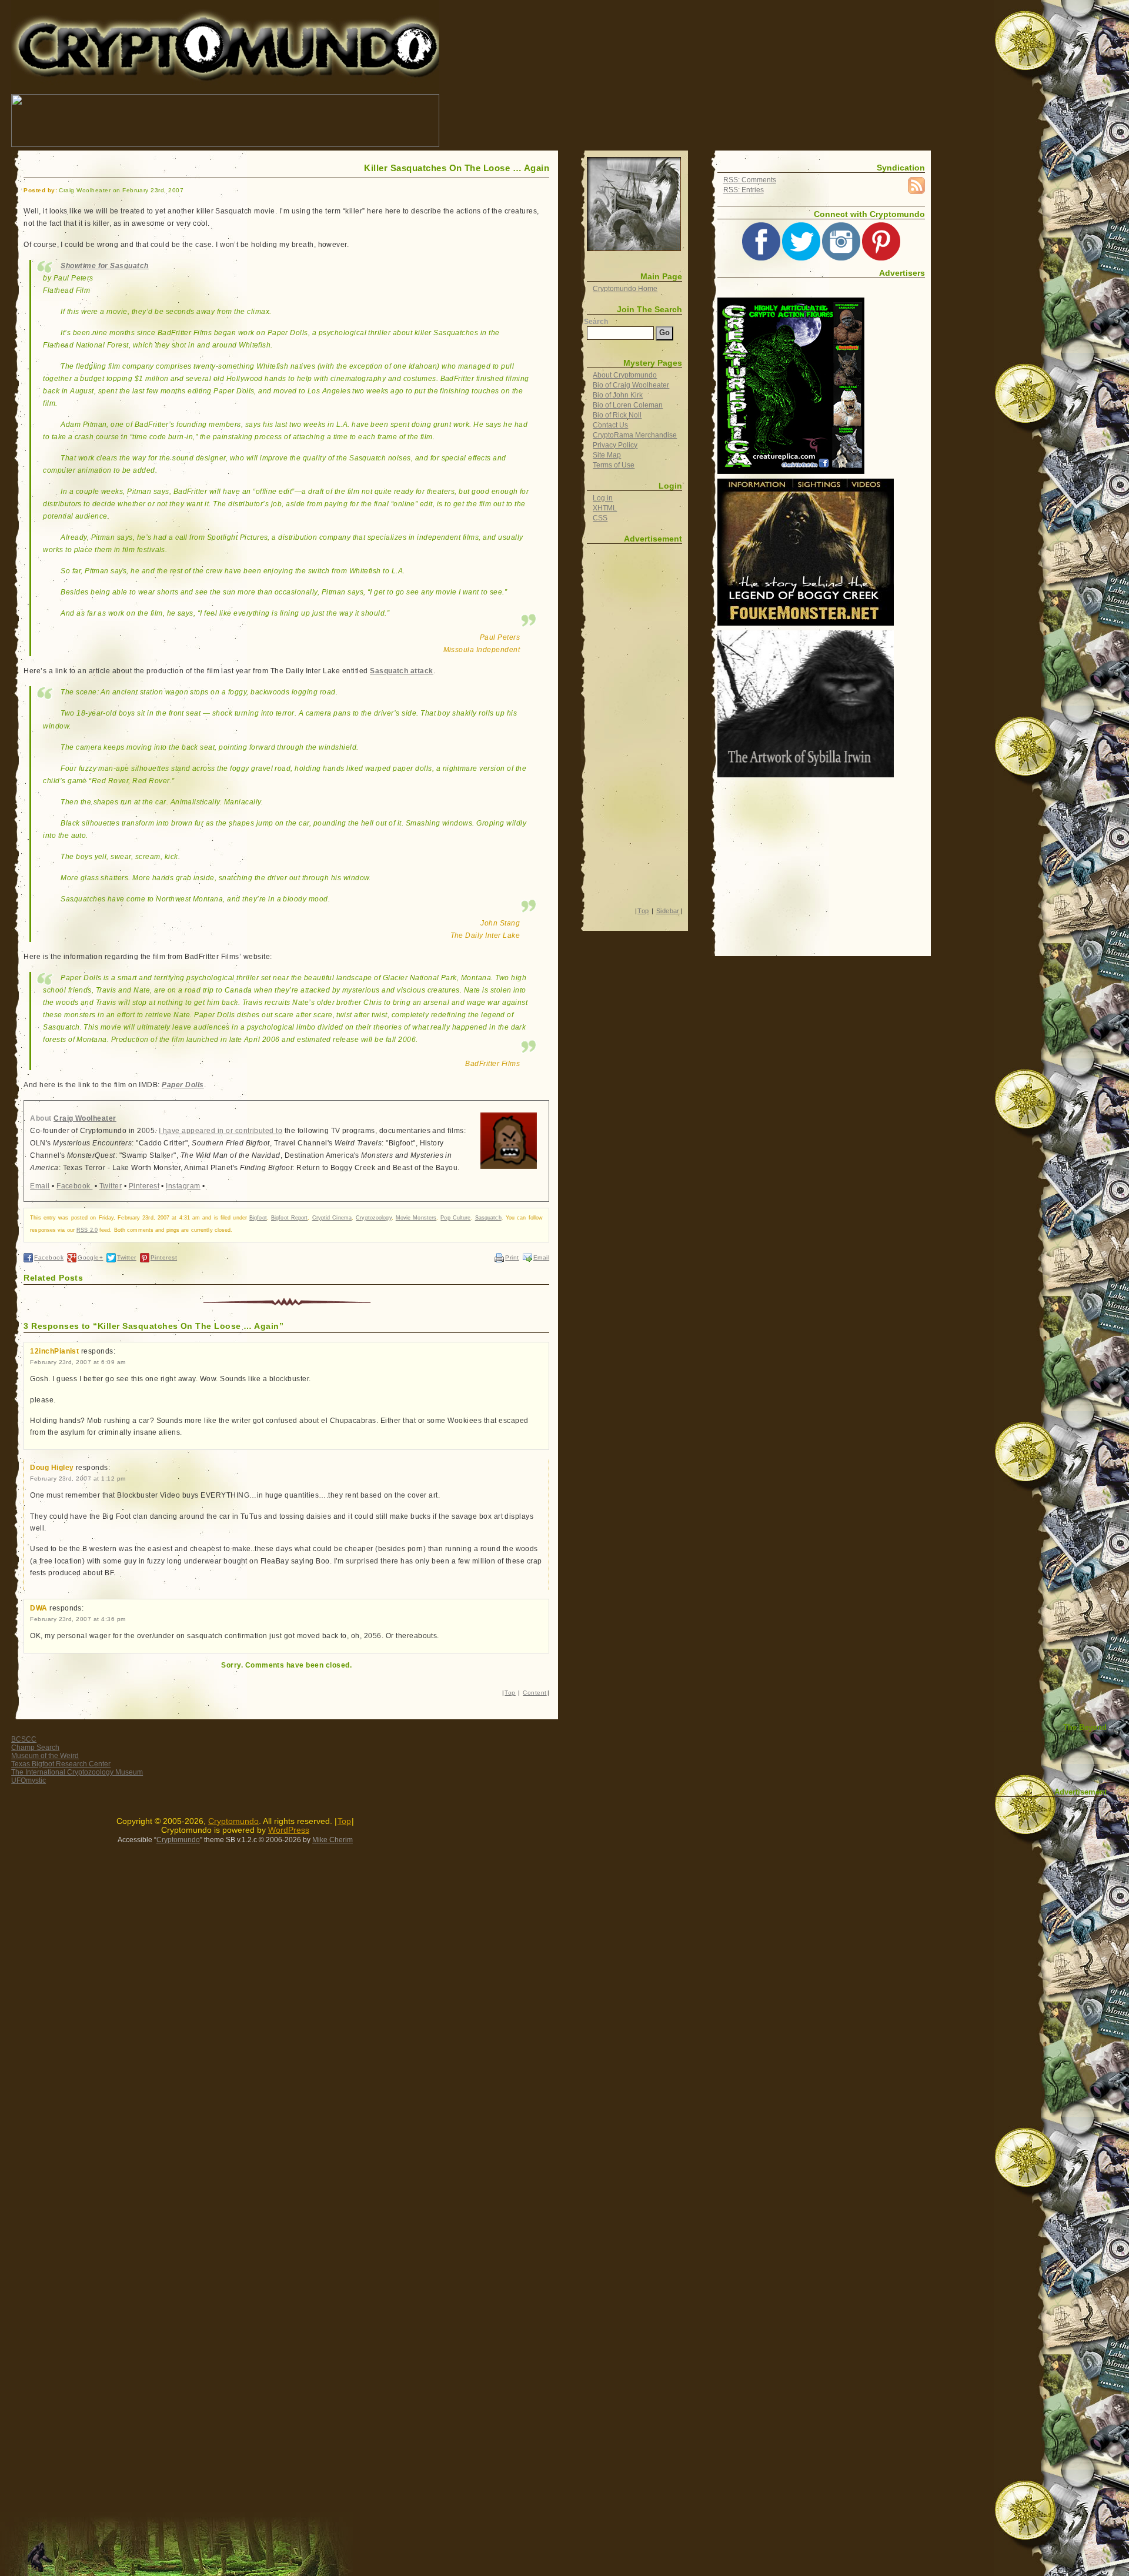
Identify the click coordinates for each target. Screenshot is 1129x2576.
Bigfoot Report (289, 1218)
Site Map (607, 455)
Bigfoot (258, 1218)
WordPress (289, 1830)
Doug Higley (52, 1468)
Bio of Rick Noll (617, 415)
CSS (600, 518)
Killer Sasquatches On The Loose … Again (457, 168)
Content (535, 1693)
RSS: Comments (750, 180)
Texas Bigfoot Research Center (61, 1764)
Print (512, 1257)
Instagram (183, 1186)
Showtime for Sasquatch (105, 266)
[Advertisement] (655, 121)
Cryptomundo (116, 17)
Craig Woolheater (85, 1118)
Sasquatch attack (402, 671)
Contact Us (610, 425)
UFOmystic (29, 1780)
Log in (603, 498)
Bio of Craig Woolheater (631, 385)
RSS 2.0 (87, 1230)
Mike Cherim (333, 1840)
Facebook (74, 1186)
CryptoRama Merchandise (635, 435)
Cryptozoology (373, 1218)
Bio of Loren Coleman (628, 405)
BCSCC (24, 1739)
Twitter (111, 1186)
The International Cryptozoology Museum (77, 1772)
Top (510, 1693)
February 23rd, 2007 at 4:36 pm (78, 1619)
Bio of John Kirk (618, 395)
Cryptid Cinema (332, 1218)
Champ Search (35, 1748)
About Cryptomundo (625, 375)
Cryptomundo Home (625, 289)
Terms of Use (614, 465)
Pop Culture (455, 1218)
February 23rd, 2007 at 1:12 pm (78, 1479)
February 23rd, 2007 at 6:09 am (78, 1362)
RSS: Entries (744, 190)
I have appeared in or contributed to (221, 1131)
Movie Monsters (416, 1218)
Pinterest (144, 1186)
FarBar (1093, 1804)
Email (40, 1186)
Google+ (90, 1257)
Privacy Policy (615, 445)
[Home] (634, 204)
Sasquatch (488, 1218)
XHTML (605, 508)
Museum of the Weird (45, 1756)
